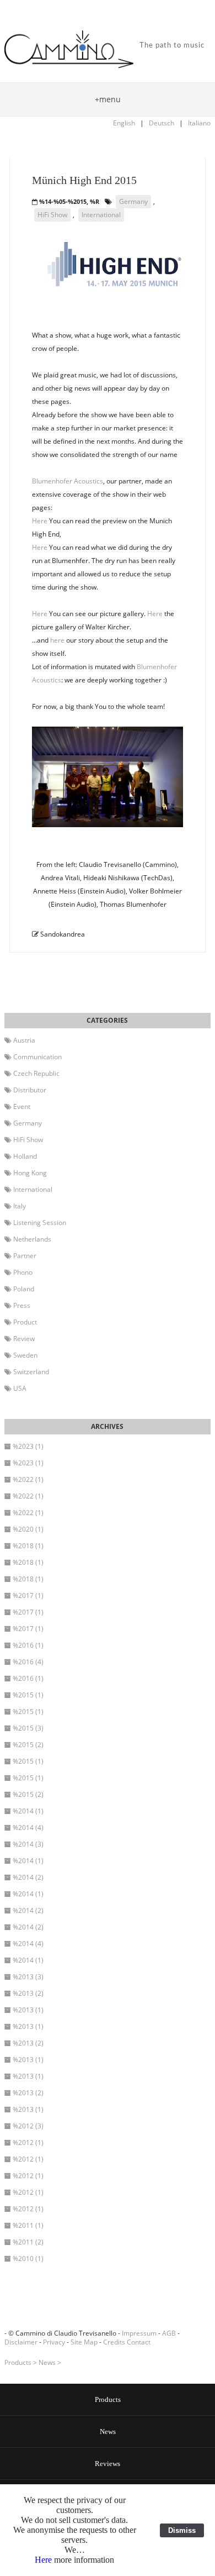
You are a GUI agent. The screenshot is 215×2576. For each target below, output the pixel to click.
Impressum (139, 2333)
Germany (133, 201)
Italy (20, 1206)
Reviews (108, 2464)
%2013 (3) (28, 1977)
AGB (169, 2333)
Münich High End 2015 (84, 180)
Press (22, 1305)
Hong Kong (30, 1173)
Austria (24, 1040)
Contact (139, 2342)
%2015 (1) (28, 1695)
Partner (25, 1256)
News (47, 2362)
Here (40, 521)
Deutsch (162, 123)
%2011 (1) (28, 2225)
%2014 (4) (28, 1828)
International (101, 215)
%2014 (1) (28, 1811)
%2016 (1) (28, 1645)
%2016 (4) (28, 1662)
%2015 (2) (28, 1745)
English (124, 123)
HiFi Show (52, 215)
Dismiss (182, 2530)
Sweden (25, 1355)
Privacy (54, 2342)
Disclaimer (21, 2342)
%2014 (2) (28, 1877)
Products (18, 2362)
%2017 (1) (28, 1595)
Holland (25, 1156)
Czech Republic (36, 1073)
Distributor (30, 1090)
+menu (108, 99)
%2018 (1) (28, 1546)
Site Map (84, 2342)
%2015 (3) (28, 1728)
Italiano (199, 123)
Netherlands (32, 1239)
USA (20, 1388)
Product (25, 1322)
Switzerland (31, 1372)
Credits (114, 2342)
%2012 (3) (28, 2126)
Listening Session (40, 1223)
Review (24, 1339)
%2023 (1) (28, 1446)
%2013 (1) (28, 2010)
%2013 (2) (28, 1993)
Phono (23, 1272)
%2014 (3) (28, 1844)
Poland (24, 1289)
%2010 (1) (28, 2259)
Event (22, 1106)
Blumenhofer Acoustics (68, 481)
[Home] (69, 50)
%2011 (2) (28, 2242)
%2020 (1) (28, 1529)
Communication (37, 1057)
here (57, 640)
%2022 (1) (28, 1479)
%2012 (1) (28, 2143)
